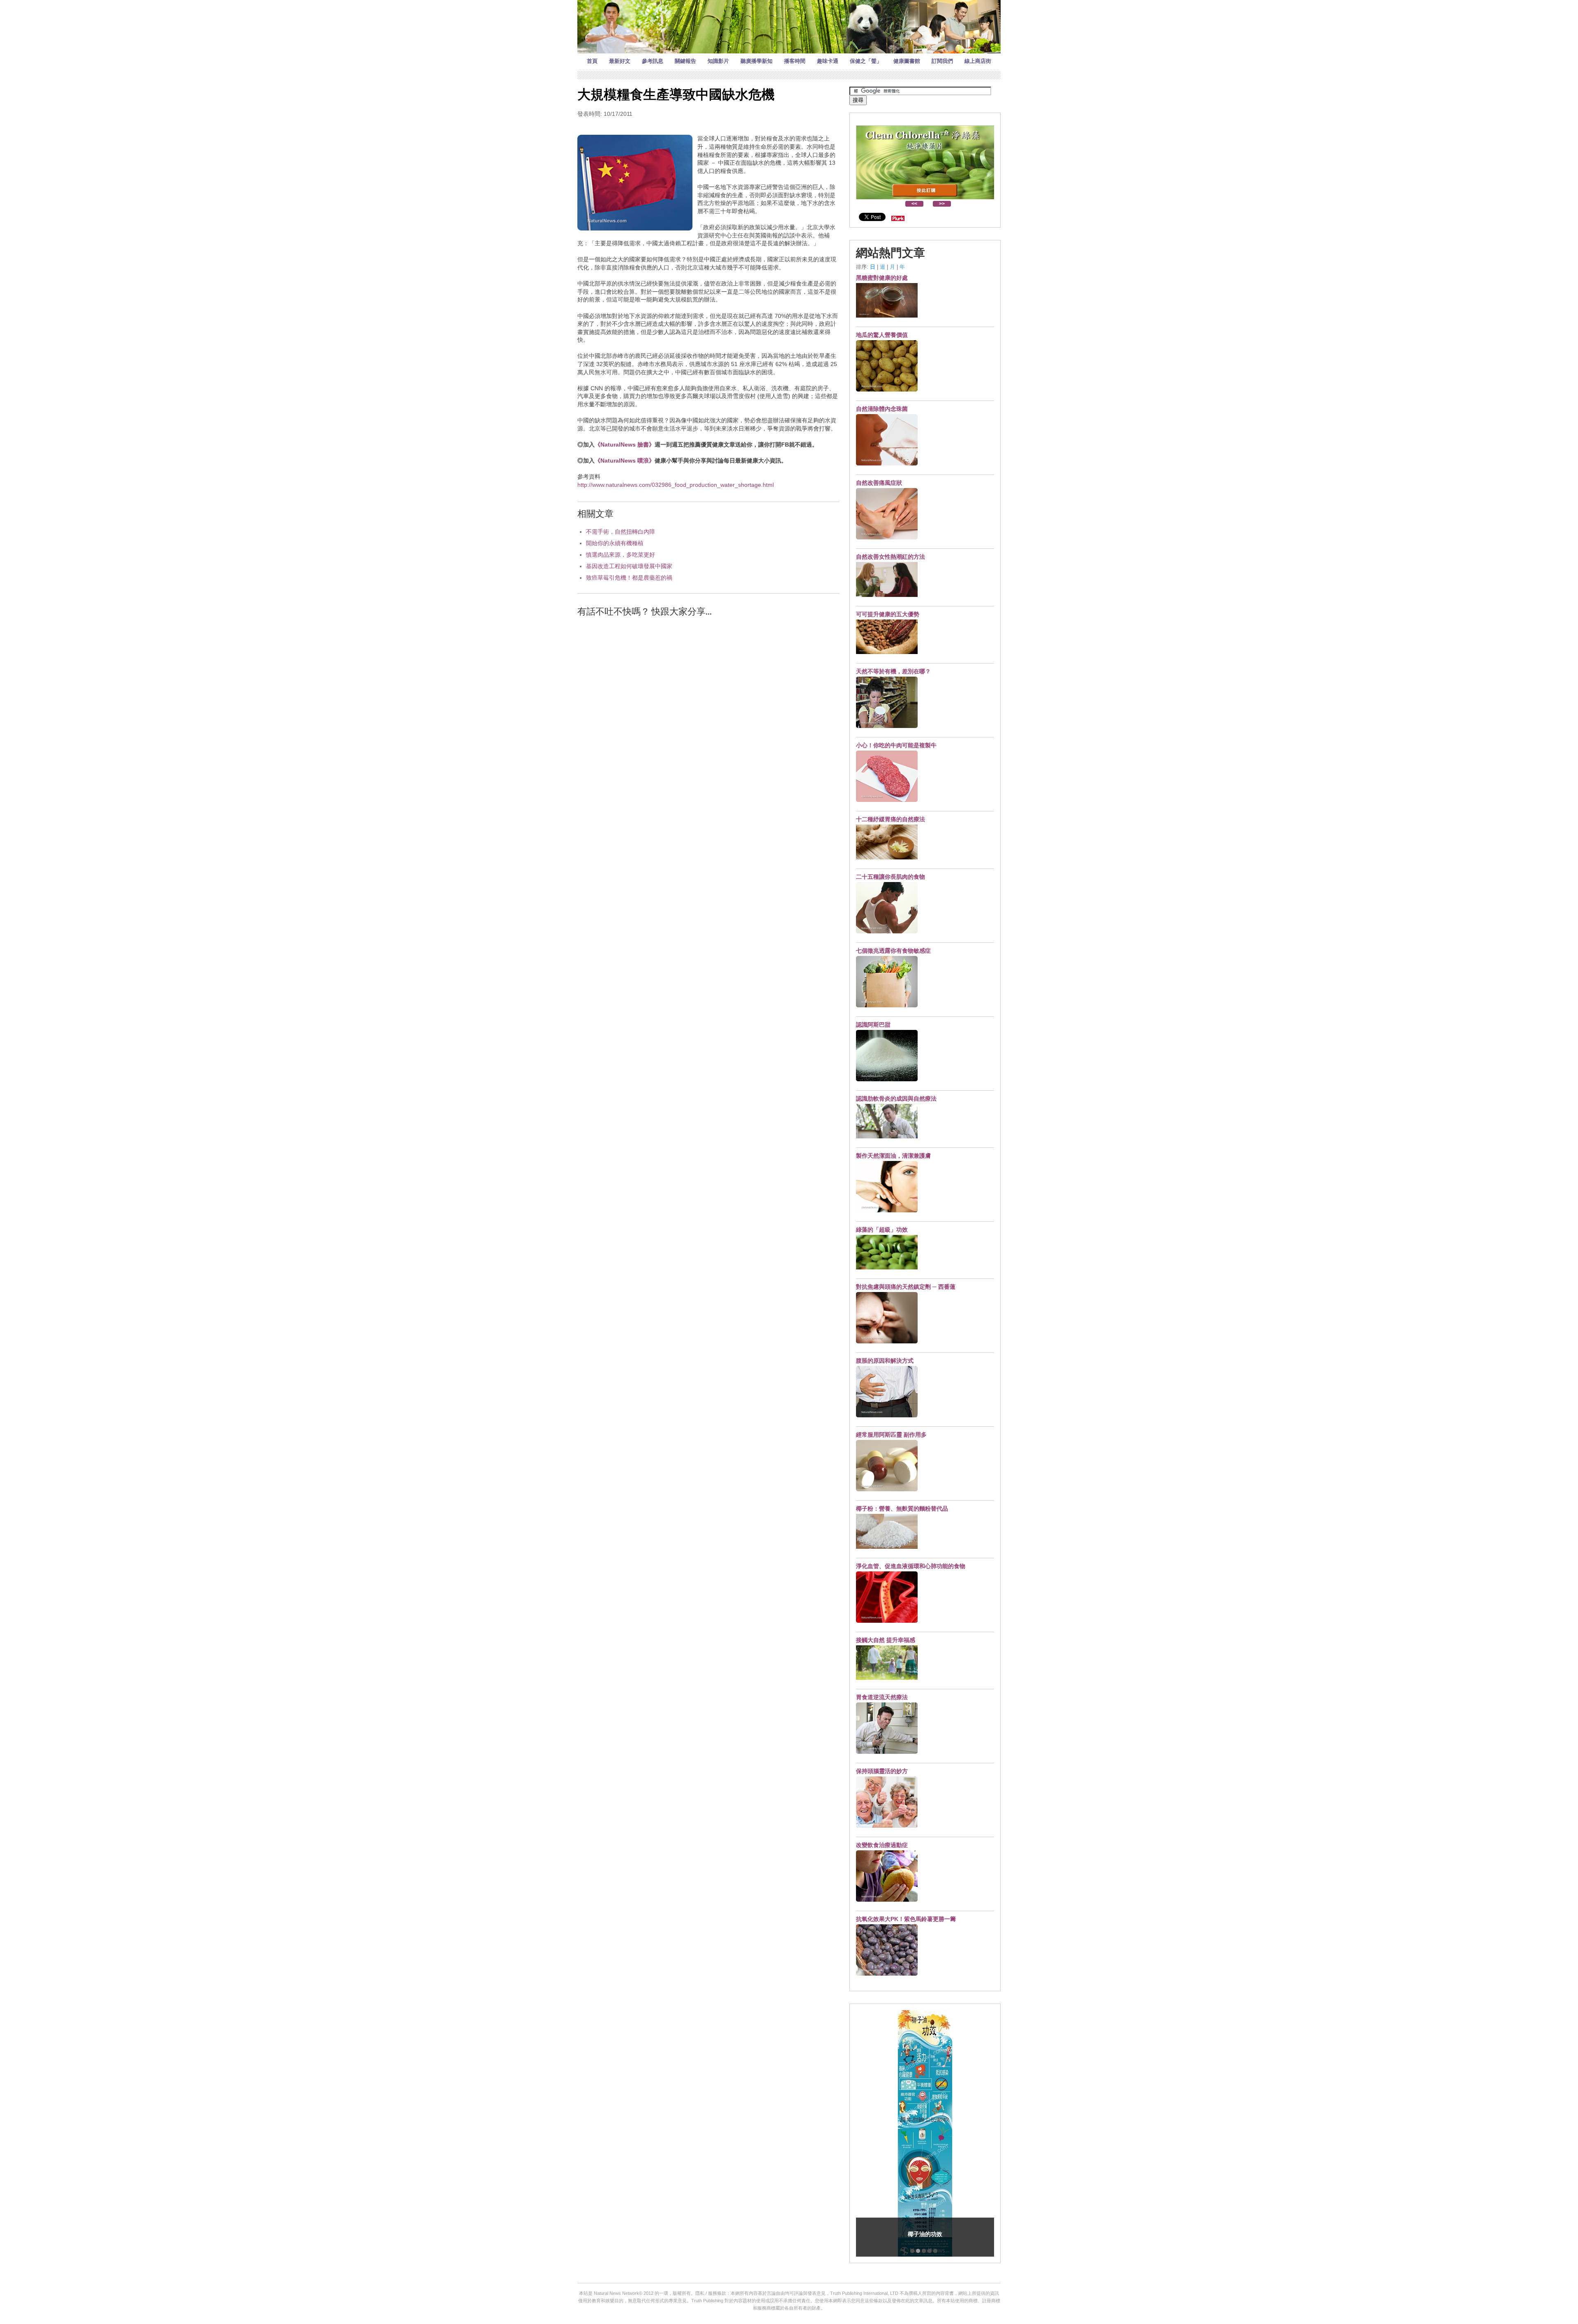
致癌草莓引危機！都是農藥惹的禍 (629, 578)
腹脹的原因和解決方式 (885, 1361)
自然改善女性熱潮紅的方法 (891, 557)
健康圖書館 (907, 61)
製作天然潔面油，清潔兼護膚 (893, 1156)
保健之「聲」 (866, 61)
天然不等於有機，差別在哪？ (893, 671)
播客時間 (795, 61)
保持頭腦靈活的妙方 (882, 1771)
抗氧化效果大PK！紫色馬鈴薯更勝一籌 (906, 1919)
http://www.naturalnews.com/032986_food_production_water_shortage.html (676, 485)
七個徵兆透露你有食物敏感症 (893, 951)
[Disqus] (708, 728)
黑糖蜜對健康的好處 (882, 278)
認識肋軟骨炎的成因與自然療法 (896, 1099)
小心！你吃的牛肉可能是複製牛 (896, 745)
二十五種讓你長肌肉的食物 (891, 877)
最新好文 (620, 61)
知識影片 (718, 61)
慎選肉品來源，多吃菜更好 (621, 555)
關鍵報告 (685, 61)
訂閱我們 (942, 61)
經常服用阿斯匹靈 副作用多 (891, 1435)
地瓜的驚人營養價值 (882, 335)
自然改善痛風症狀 (879, 483)
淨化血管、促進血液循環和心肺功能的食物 (911, 1566)
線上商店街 (978, 61)
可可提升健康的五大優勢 (888, 614)
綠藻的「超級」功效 (882, 1230)
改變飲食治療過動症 (882, 1845)
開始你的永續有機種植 (615, 543)
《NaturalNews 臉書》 (625, 445)
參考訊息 (653, 61)
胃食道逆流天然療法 (882, 1697)
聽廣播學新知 (757, 61)
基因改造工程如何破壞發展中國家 (629, 566)
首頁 (592, 61)
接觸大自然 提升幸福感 (886, 1640)
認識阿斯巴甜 (873, 1025)
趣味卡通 (828, 61)
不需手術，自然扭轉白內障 (621, 532)
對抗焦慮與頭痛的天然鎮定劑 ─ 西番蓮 (906, 1287)
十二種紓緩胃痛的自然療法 (891, 819)
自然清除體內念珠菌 (882, 409)
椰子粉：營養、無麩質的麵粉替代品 (902, 1509)
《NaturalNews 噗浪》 (625, 461)
